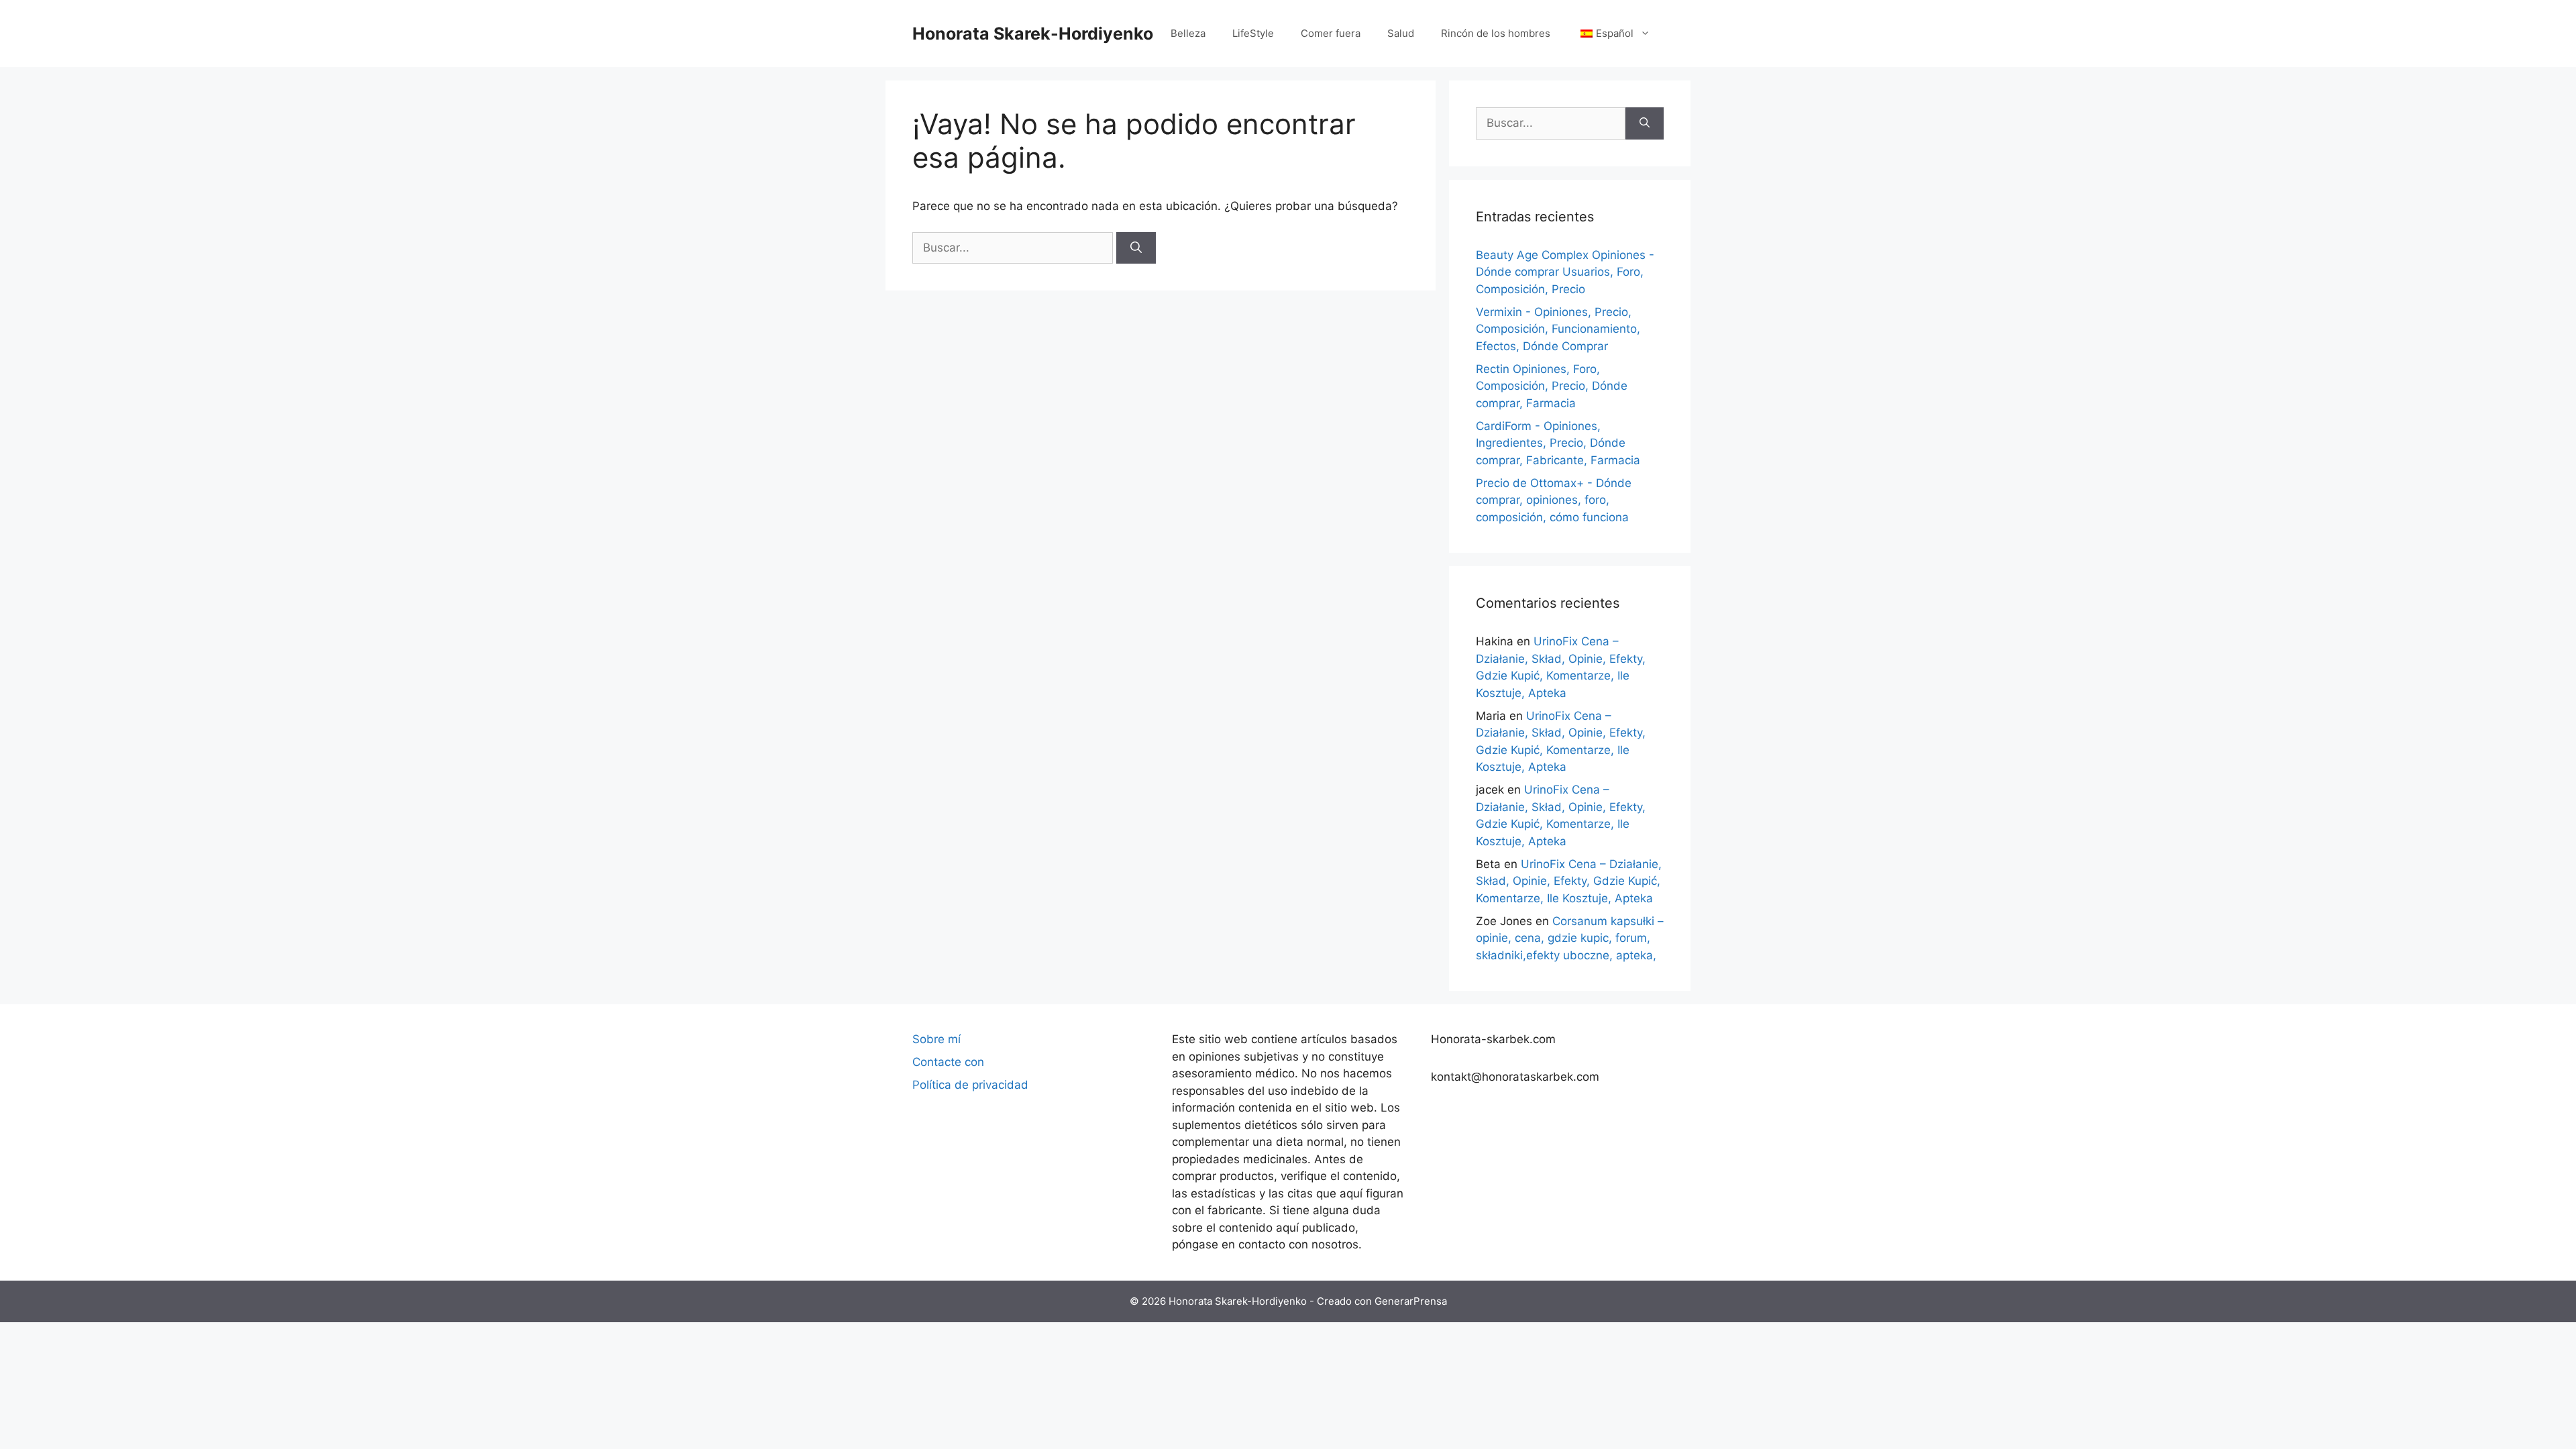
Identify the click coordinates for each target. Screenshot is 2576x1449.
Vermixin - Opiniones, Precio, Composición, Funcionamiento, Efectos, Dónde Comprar (1558, 329)
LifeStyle (1253, 33)
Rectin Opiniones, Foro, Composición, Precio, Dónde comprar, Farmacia (1552, 386)
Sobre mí (936, 1039)
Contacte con (948, 1062)
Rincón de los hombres (1496, 33)
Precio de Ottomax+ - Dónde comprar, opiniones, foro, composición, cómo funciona (1554, 500)
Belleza (1188, 33)
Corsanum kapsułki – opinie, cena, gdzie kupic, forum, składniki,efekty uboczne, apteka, (1570, 938)
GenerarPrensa (1411, 1301)
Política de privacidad (970, 1085)
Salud (1401, 33)
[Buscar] (1136, 248)
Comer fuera (1331, 33)
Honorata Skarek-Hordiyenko (1033, 34)
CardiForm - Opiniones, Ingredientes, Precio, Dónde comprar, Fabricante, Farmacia (1558, 443)
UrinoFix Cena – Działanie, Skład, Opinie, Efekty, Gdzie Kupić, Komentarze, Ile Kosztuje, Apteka (1569, 881)
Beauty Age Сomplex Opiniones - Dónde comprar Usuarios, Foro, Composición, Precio (1565, 272)
